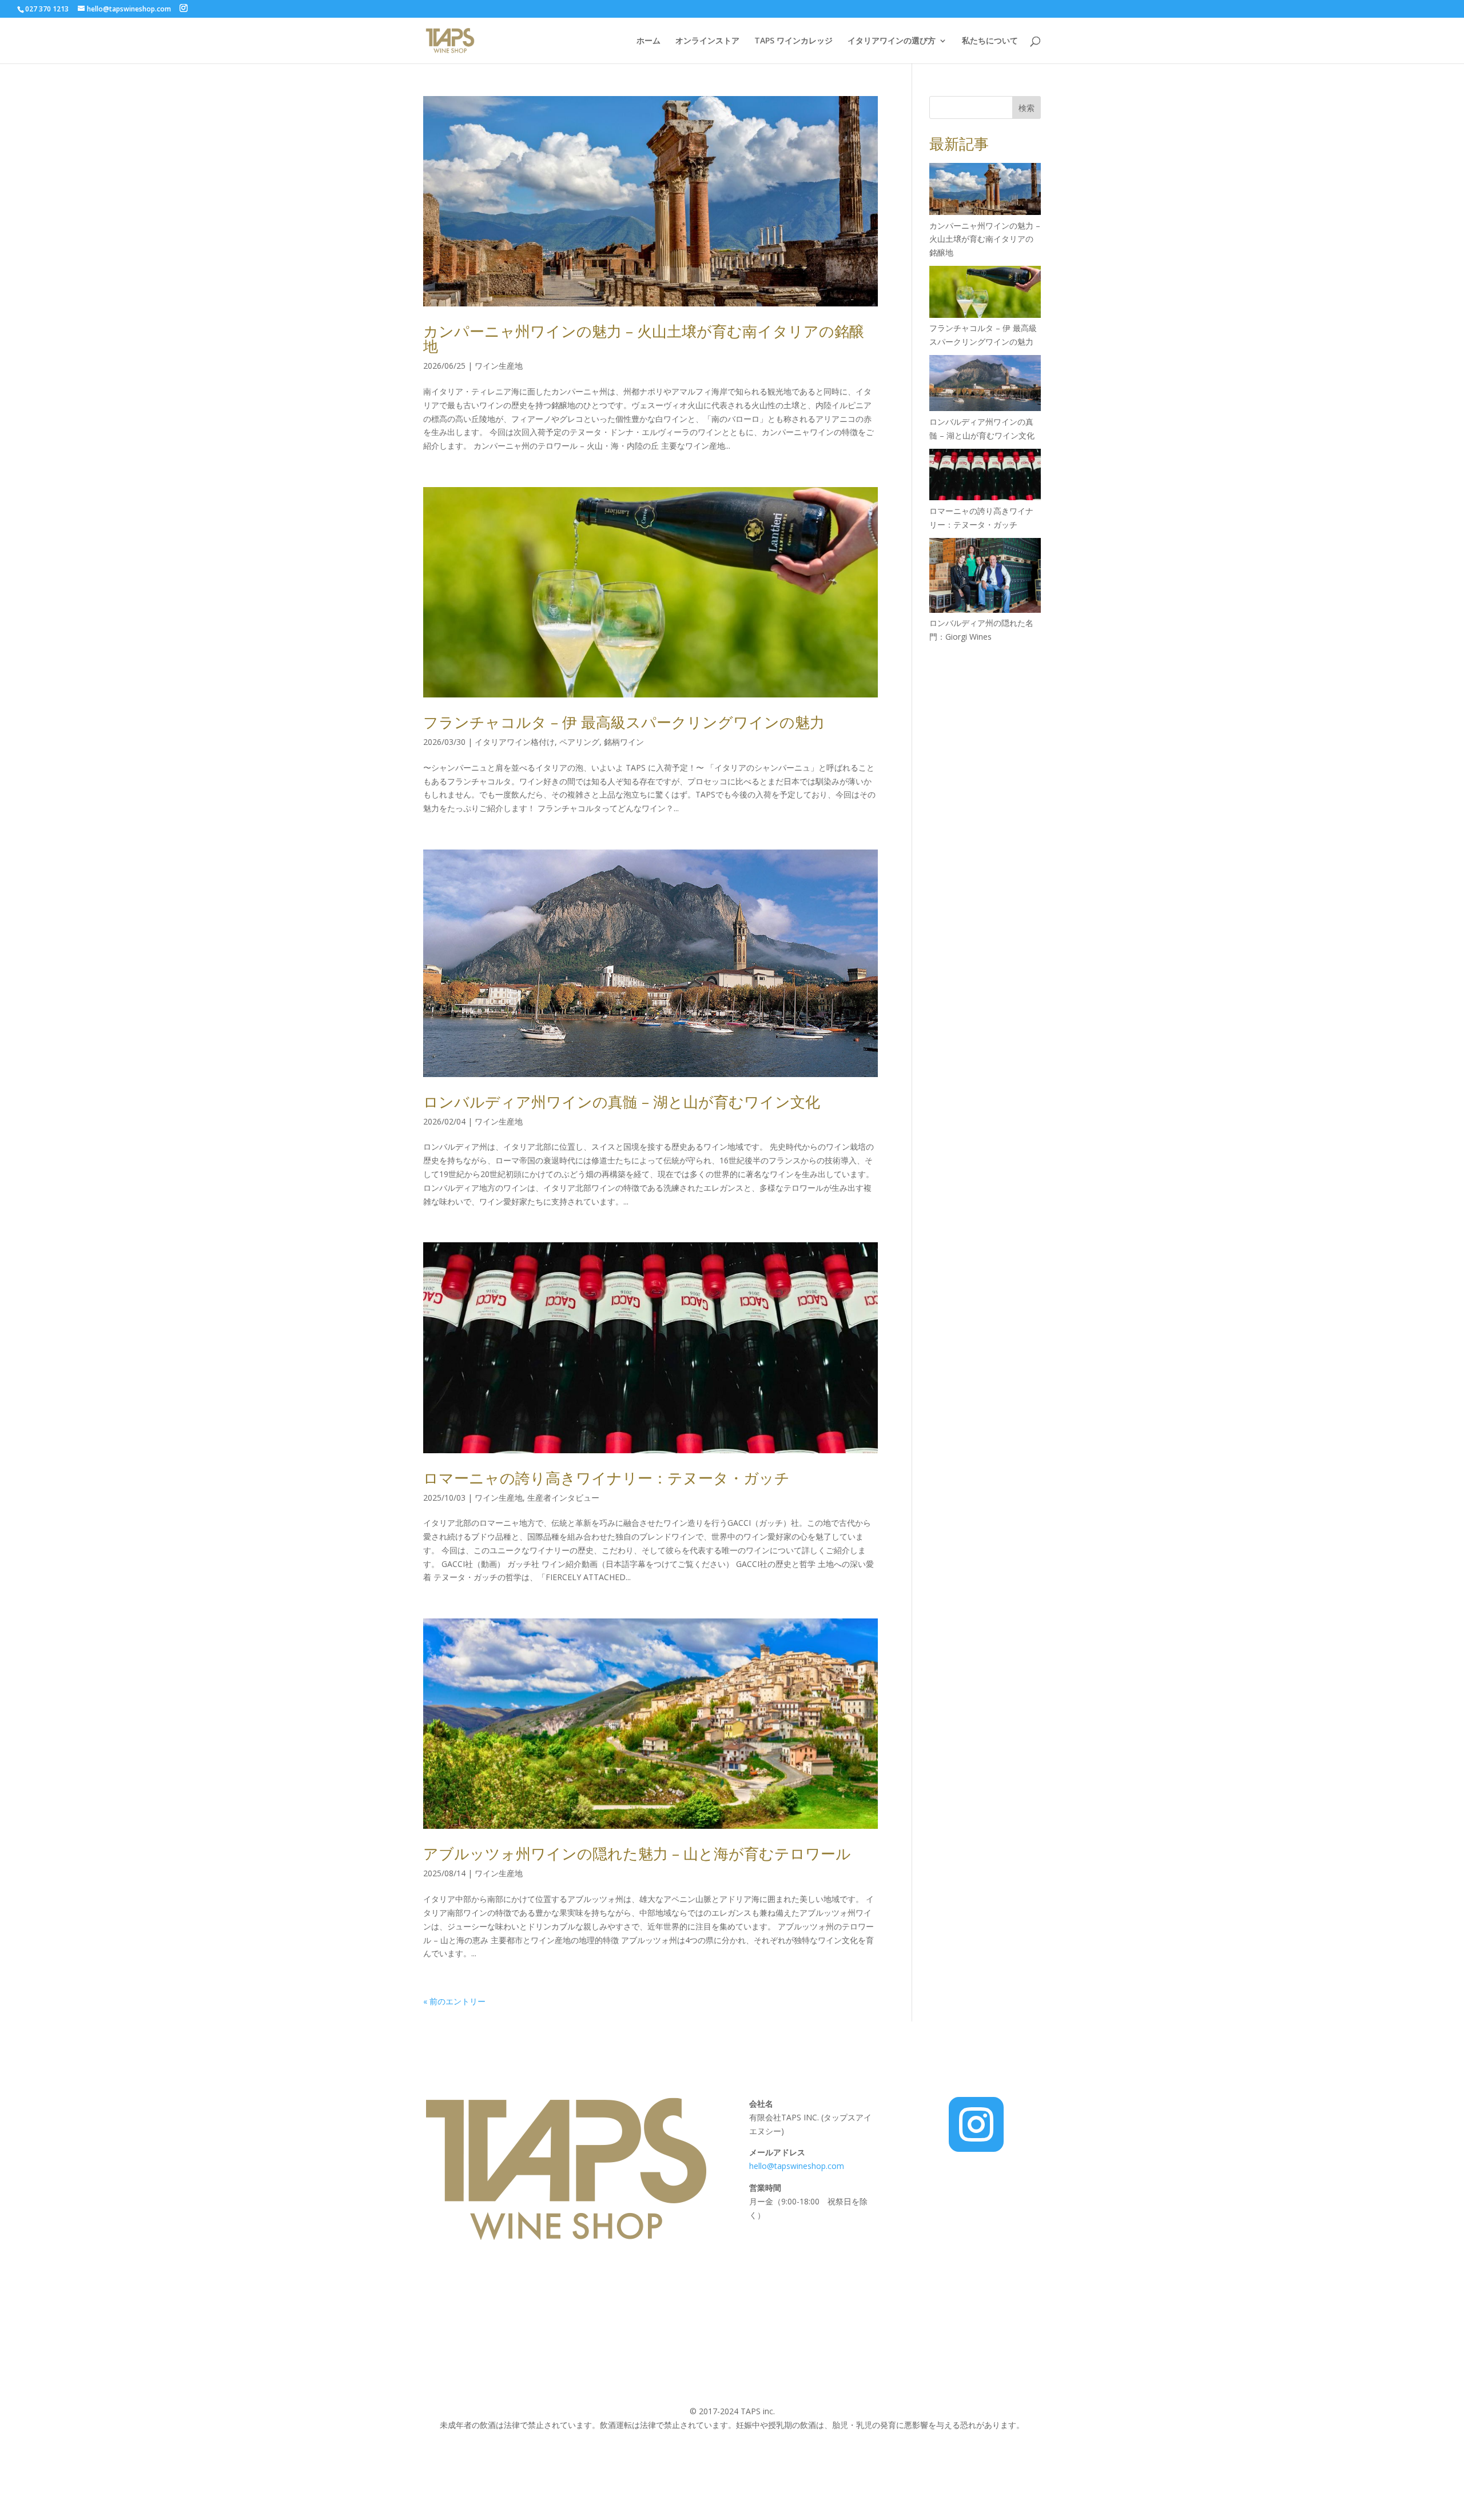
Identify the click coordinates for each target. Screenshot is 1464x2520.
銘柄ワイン (624, 742)
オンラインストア (707, 41)
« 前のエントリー (454, 2001)
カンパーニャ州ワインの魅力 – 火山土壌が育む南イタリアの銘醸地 (644, 338)
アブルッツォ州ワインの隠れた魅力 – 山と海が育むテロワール (637, 1853)
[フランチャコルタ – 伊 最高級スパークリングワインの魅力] (985, 294)
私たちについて (990, 41)
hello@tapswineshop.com (798, 2166)
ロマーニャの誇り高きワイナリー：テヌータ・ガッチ (606, 1478)
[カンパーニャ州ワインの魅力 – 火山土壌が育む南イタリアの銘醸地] (985, 191)
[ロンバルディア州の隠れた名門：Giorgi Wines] (985, 577)
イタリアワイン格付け (515, 742)
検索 (1027, 108)
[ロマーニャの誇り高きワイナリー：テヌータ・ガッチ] (985, 477)
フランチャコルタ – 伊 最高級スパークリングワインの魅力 (624, 722)
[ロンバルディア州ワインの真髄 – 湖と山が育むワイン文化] (985, 385)
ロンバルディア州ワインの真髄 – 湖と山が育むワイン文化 (622, 1102)
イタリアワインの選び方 (892, 41)
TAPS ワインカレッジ (793, 41)
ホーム (649, 41)
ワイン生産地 (499, 366)
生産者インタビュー (563, 1498)
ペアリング (579, 742)
